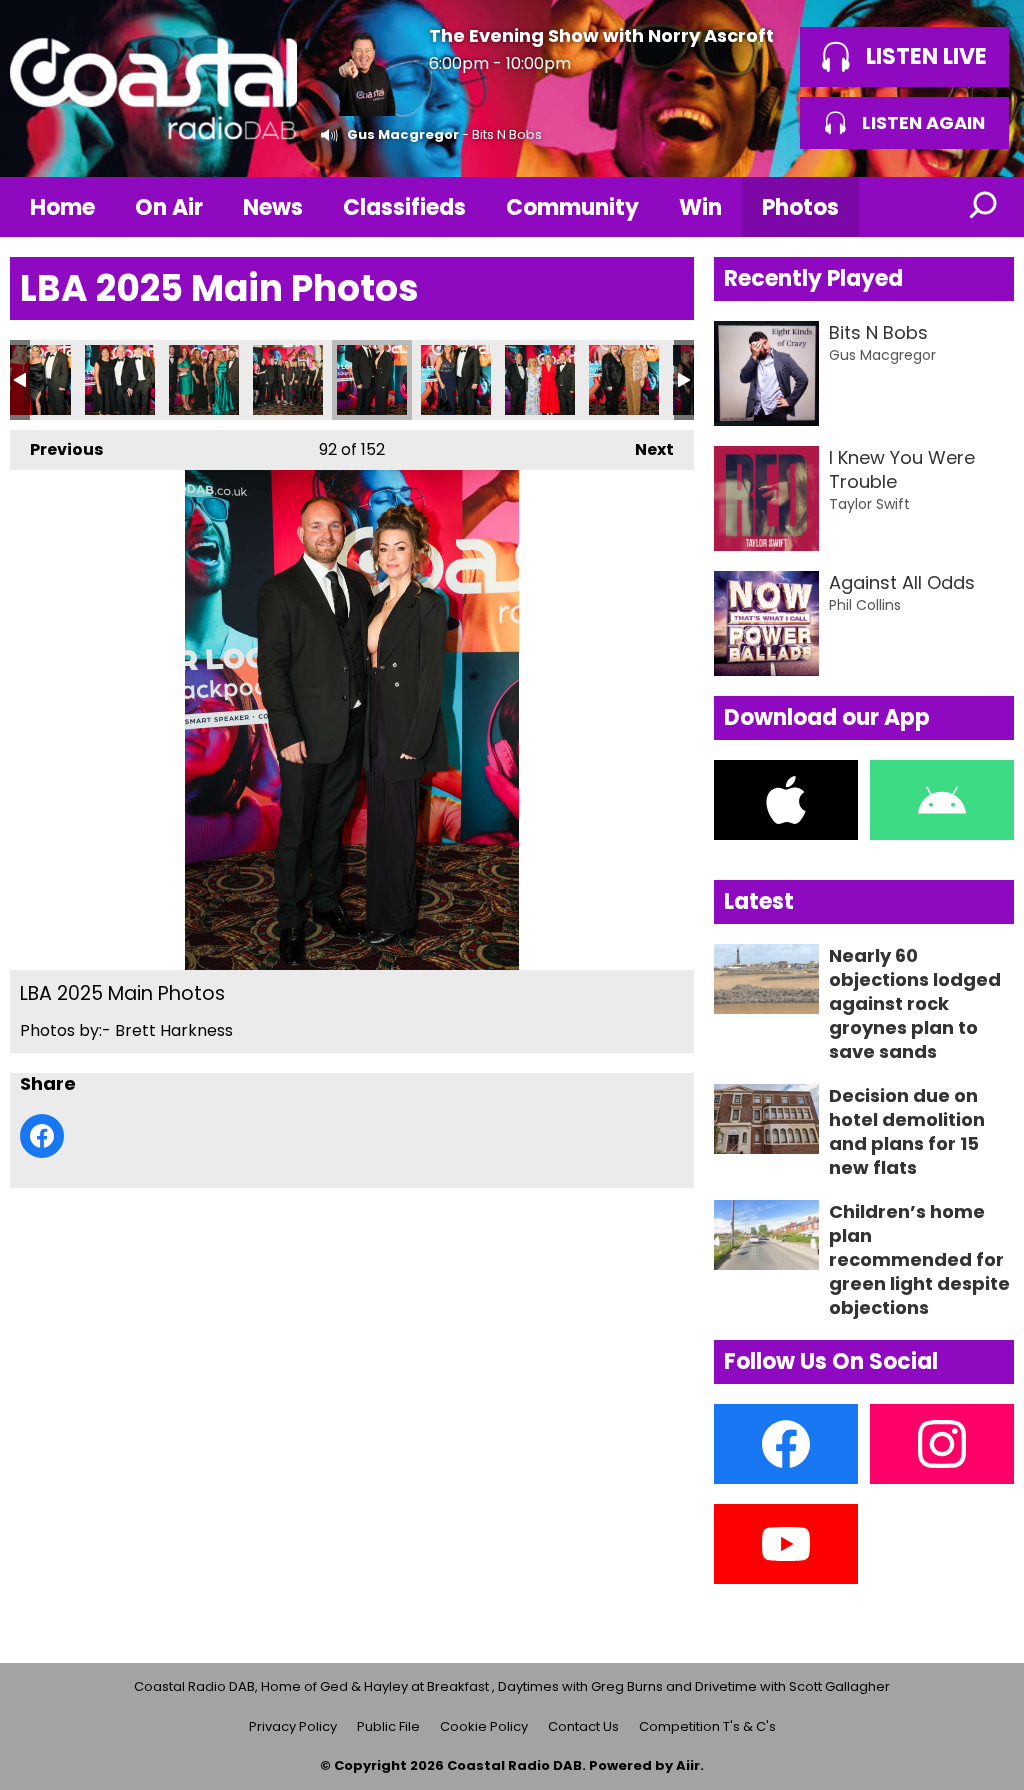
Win (700, 207)
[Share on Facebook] (42, 1136)
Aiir (688, 1765)
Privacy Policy (293, 1726)
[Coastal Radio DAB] (153, 88)
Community (572, 207)
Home (62, 207)
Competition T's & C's (707, 1726)
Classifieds (404, 207)
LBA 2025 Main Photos (36, 380)
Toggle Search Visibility (984, 207)
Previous (56, 449)
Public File (388, 1726)
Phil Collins (865, 605)
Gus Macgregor (403, 134)
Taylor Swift (869, 504)
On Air (169, 207)
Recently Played (813, 278)
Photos (800, 207)
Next (644, 449)
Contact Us (583, 1726)
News (273, 207)
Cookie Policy (484, 1726)
